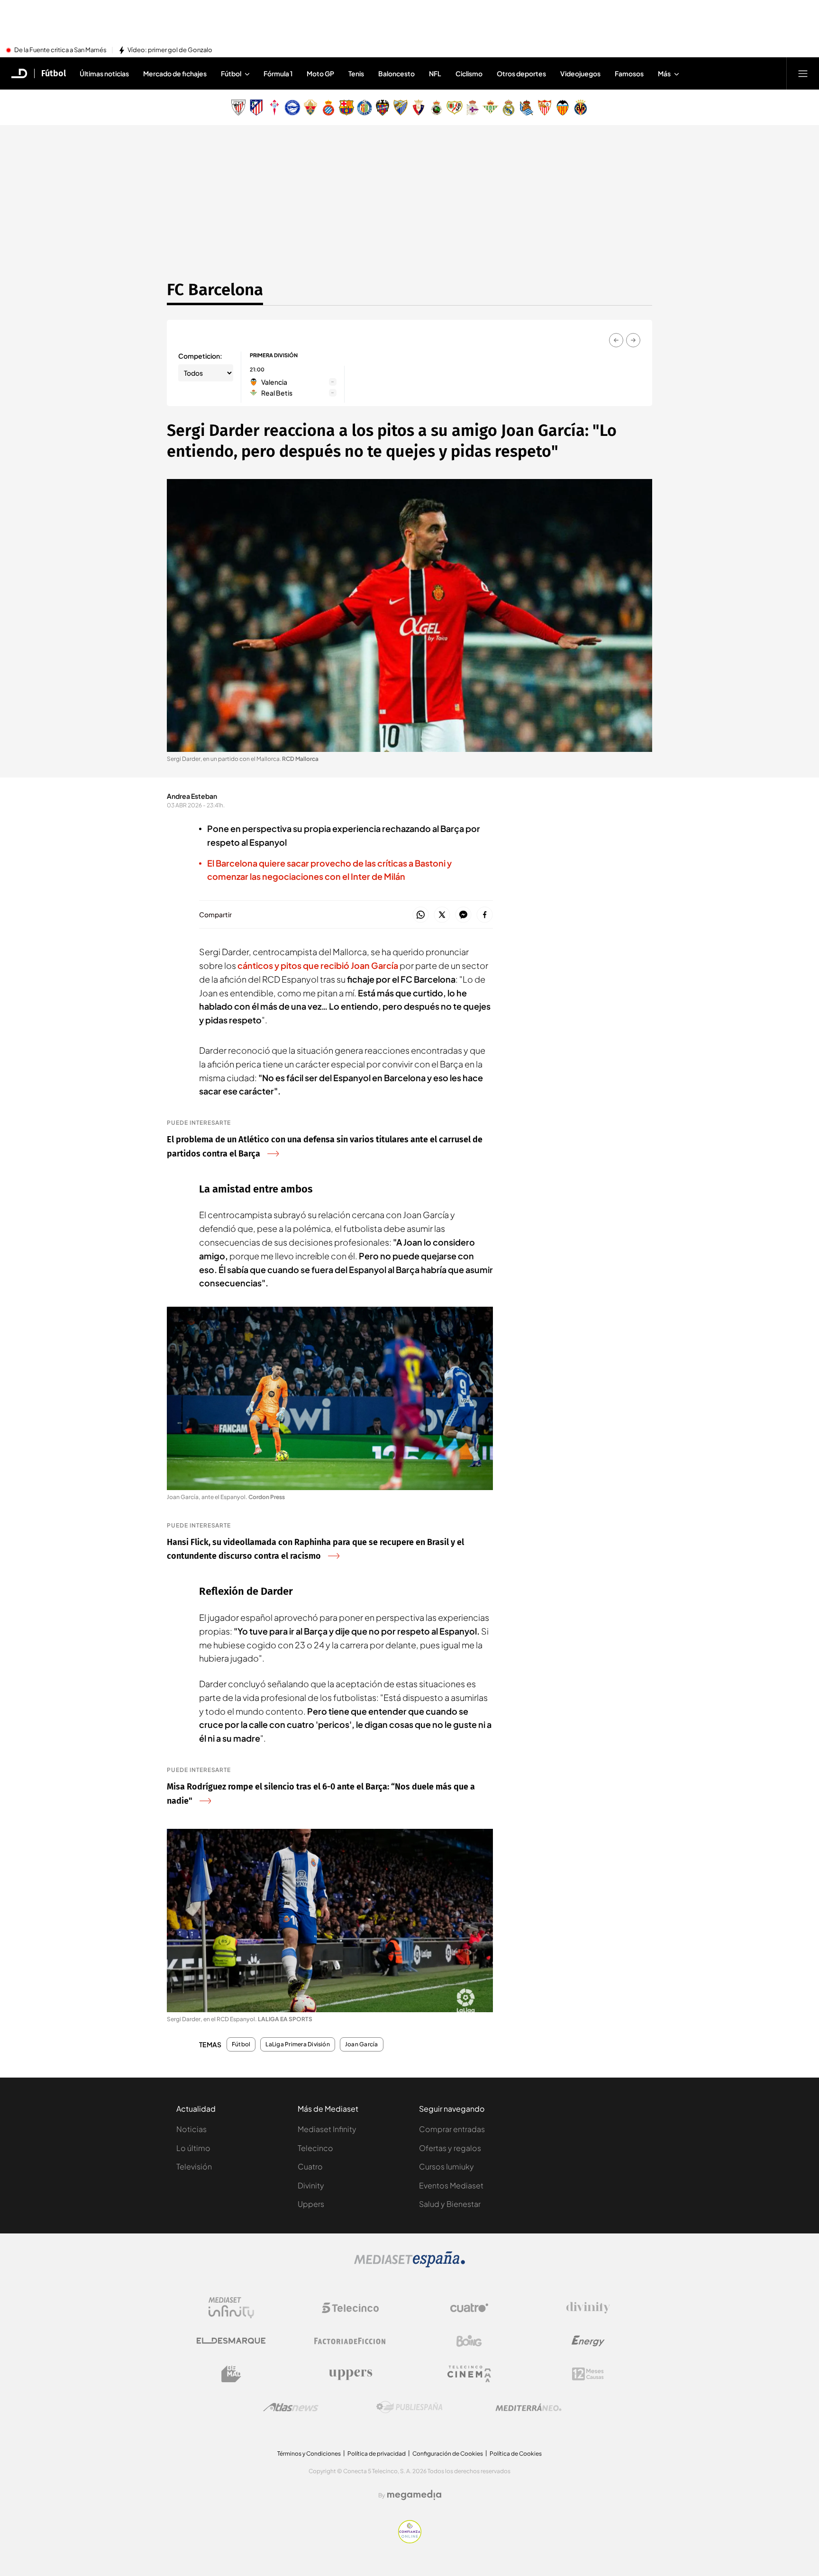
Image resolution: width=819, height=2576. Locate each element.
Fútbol (54, 73)
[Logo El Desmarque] (231, 2341)
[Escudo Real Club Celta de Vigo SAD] (274, 108)
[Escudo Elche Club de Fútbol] (310, 108)
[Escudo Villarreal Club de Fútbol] (581, 108)
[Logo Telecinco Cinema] (469, 2374)
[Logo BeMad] (231, 2374)
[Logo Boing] (469, 2341)
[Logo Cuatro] (469, 2308)
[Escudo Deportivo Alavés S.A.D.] (292, 108)
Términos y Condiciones (309, 2454)
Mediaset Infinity (327, 2129)
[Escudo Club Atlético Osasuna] (419, 108)
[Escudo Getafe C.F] (364, 108)
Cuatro (310, 2166)
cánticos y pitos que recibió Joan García (318, 965)
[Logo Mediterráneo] (528, 2407)
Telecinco (315, 2148)
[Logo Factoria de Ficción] (350, 2341)
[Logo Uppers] (350, 2374)
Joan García (362, 2044)
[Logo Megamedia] (414, 2495)
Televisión (194, 2166)
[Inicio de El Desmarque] (19, 73)
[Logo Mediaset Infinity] (231, 2308)
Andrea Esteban (192, 796)
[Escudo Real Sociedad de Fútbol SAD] (527, 108)
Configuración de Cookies (448, 2454)
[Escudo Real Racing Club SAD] (437, 108)
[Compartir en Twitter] (442, 915)
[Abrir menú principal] (803, 73)
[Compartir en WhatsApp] (421, 915)
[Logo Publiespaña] (409, 2407)
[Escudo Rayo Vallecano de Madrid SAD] (455, 108)
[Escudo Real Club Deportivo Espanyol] (328, 108)
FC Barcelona (215, 289)
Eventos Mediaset (451, 2185)
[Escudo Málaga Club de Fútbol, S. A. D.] (400, 108)
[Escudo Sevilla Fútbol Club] (545, 108)
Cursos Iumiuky (446, 2166)
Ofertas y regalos (450, 2148)
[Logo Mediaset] (409, 2265)
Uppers (311, 2204)
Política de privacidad (377, 2454)
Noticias (191, 2129)
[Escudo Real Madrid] (509, 108)
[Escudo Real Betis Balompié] (491, 108)
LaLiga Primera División (298, 2044)
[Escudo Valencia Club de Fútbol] (563, 108)
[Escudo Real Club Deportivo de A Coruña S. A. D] (473, 108)
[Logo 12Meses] (588, 2374)
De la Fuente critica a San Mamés (60, 50)
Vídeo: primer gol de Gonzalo (170, 50)
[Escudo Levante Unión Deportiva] (382, 108)
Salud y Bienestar (450, 2204)
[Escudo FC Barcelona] (346, 108)
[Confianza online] (410, 2540)
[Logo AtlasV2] (291, 2407)
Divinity (311, 2185)
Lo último (193, 2148)
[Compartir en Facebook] (485, 915)
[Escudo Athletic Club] (238, 108)
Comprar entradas (452, 2129)
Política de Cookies (516, 2454)
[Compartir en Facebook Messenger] (463, 915)
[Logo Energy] (588, 2341)
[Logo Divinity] (588, 2308)
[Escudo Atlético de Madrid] (256, 108)
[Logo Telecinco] (350, 2308)
